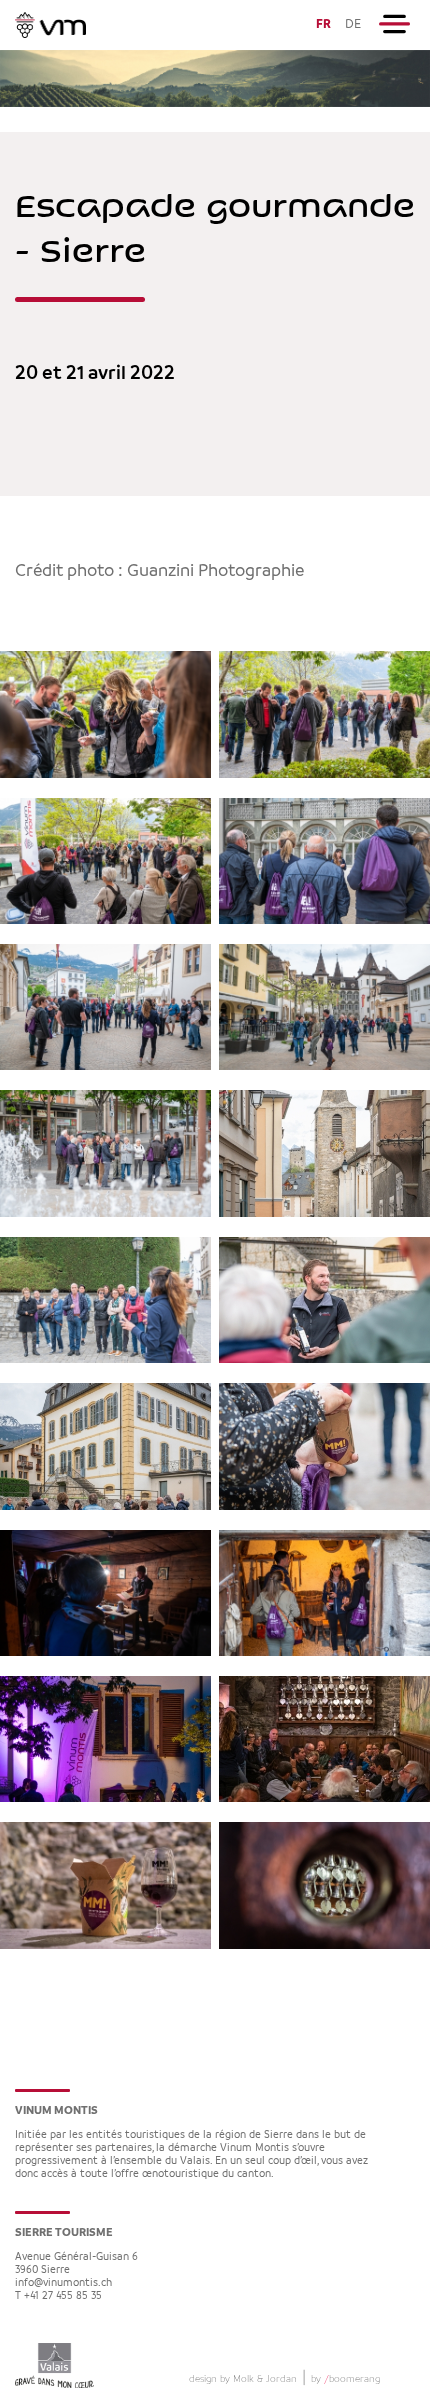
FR (323, 24)
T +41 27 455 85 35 (58, 2296)
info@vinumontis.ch (63, 2283)
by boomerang (345, 2379)
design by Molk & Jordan (243, 2379)
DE (353, 24)
